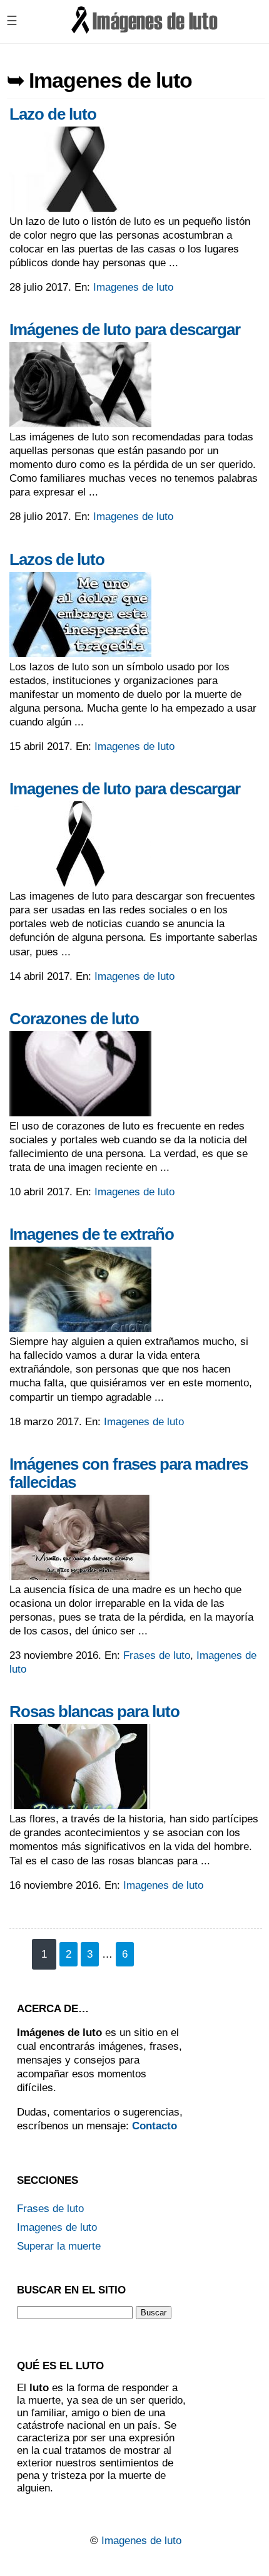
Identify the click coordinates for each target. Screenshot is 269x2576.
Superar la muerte (59, 2246)
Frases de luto (157, 1655)
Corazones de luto (74, 1019)
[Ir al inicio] (145, 32)
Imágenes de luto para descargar (125, 330)
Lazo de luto (53, 114)
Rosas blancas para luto (94, 1711)
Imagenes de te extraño (92, 1234)
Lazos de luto (57, 559)
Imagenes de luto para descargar (125, 789)
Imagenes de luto (133, 287)
